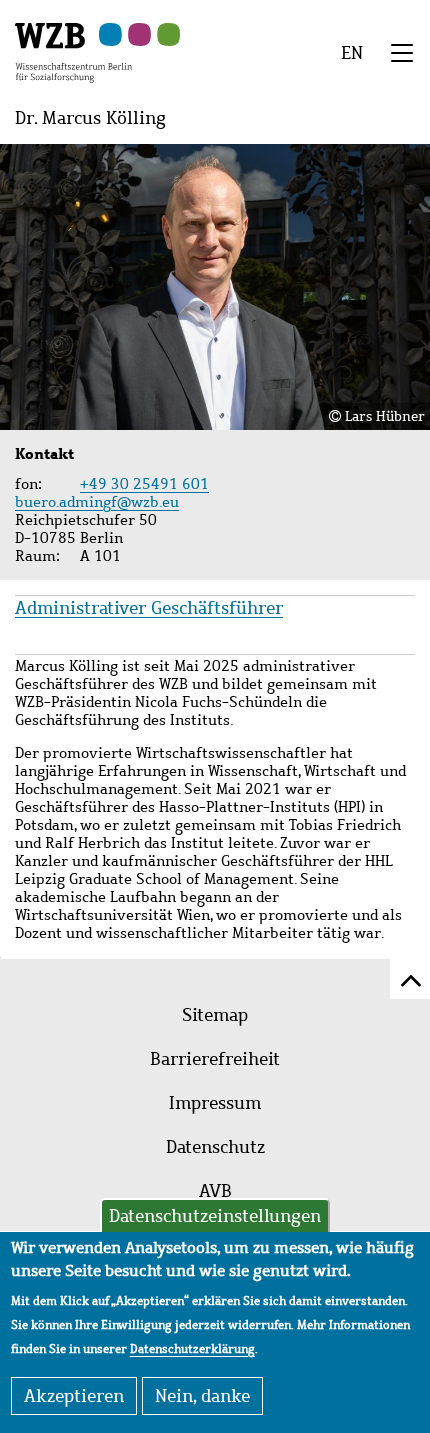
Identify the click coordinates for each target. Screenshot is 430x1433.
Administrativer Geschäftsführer (149, 608)
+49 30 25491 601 (144, 484)
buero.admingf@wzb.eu (99, 502)
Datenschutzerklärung (192, 1349)
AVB (215, 1191)
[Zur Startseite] (73, 51)
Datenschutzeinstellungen (215, 1216)
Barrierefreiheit (215, 1059)
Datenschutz (215, 1147)
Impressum (215, 1103)
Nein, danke (202, 1396)
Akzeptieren (74, 1396)
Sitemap (215, 1015)
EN (352, 53)
